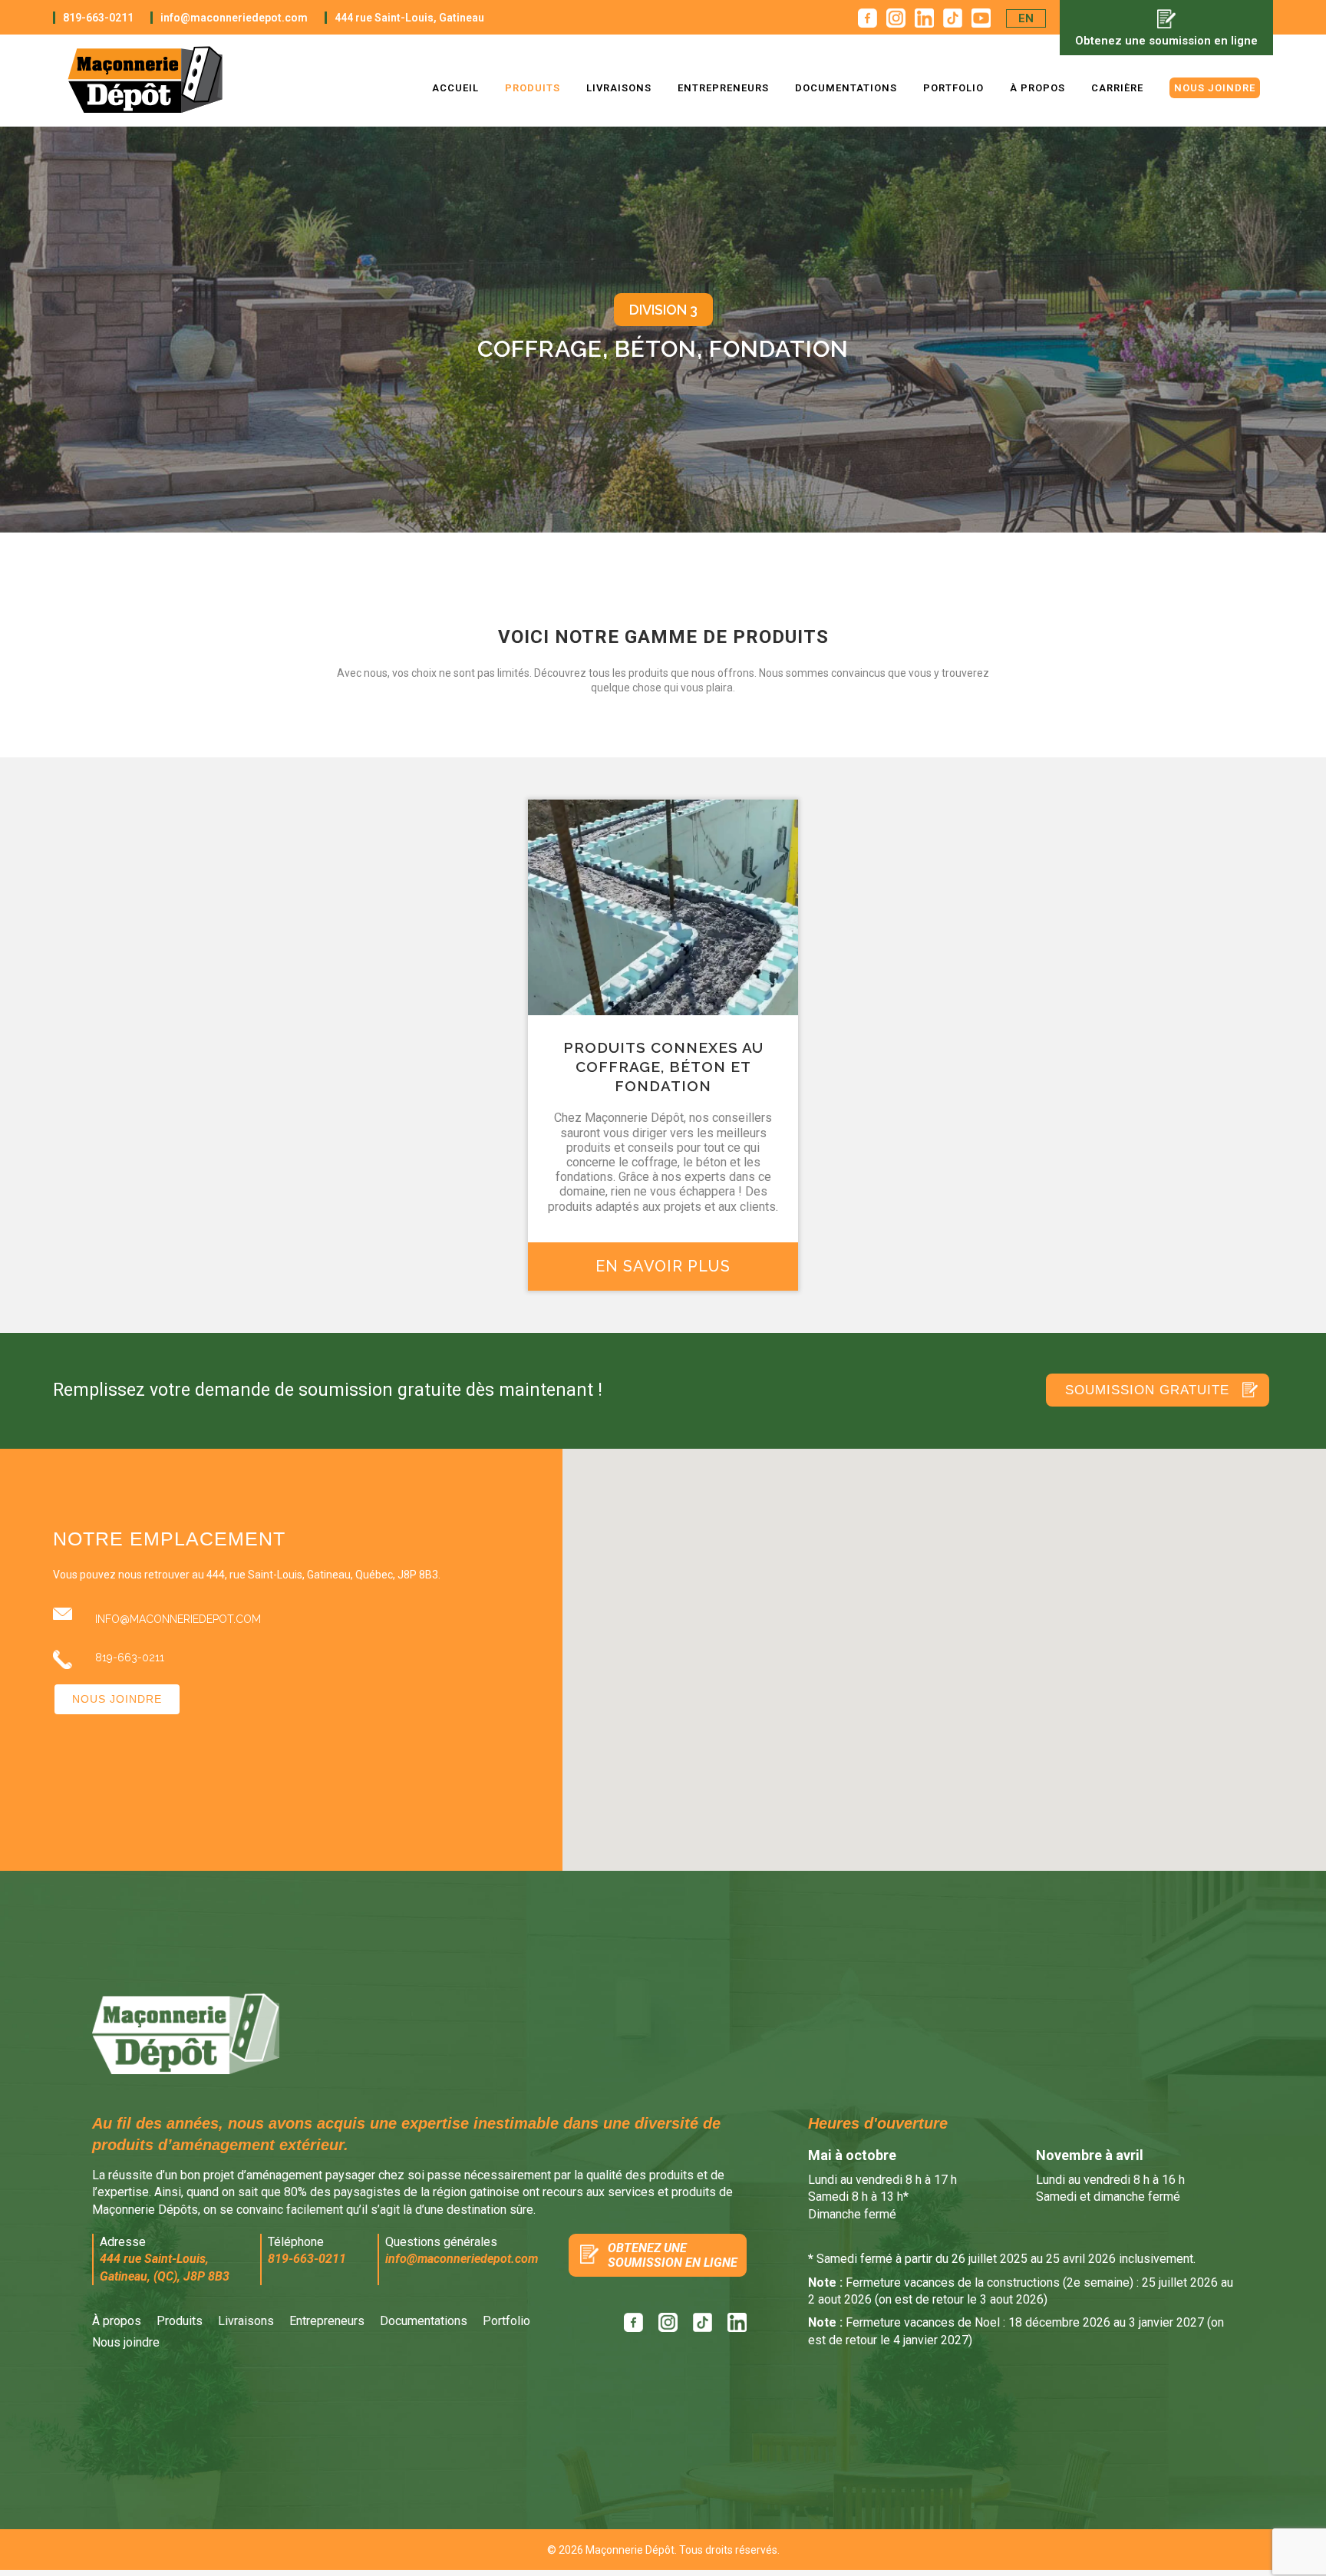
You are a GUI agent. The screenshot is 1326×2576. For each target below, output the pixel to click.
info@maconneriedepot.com (234, 18)
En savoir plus (663, 1266)
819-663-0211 (98, 18)
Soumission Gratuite (1147, 1390)
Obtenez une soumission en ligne (1166, 41)
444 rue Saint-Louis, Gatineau (409, 18)
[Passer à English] (1026, 18)
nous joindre (117, 1699)
